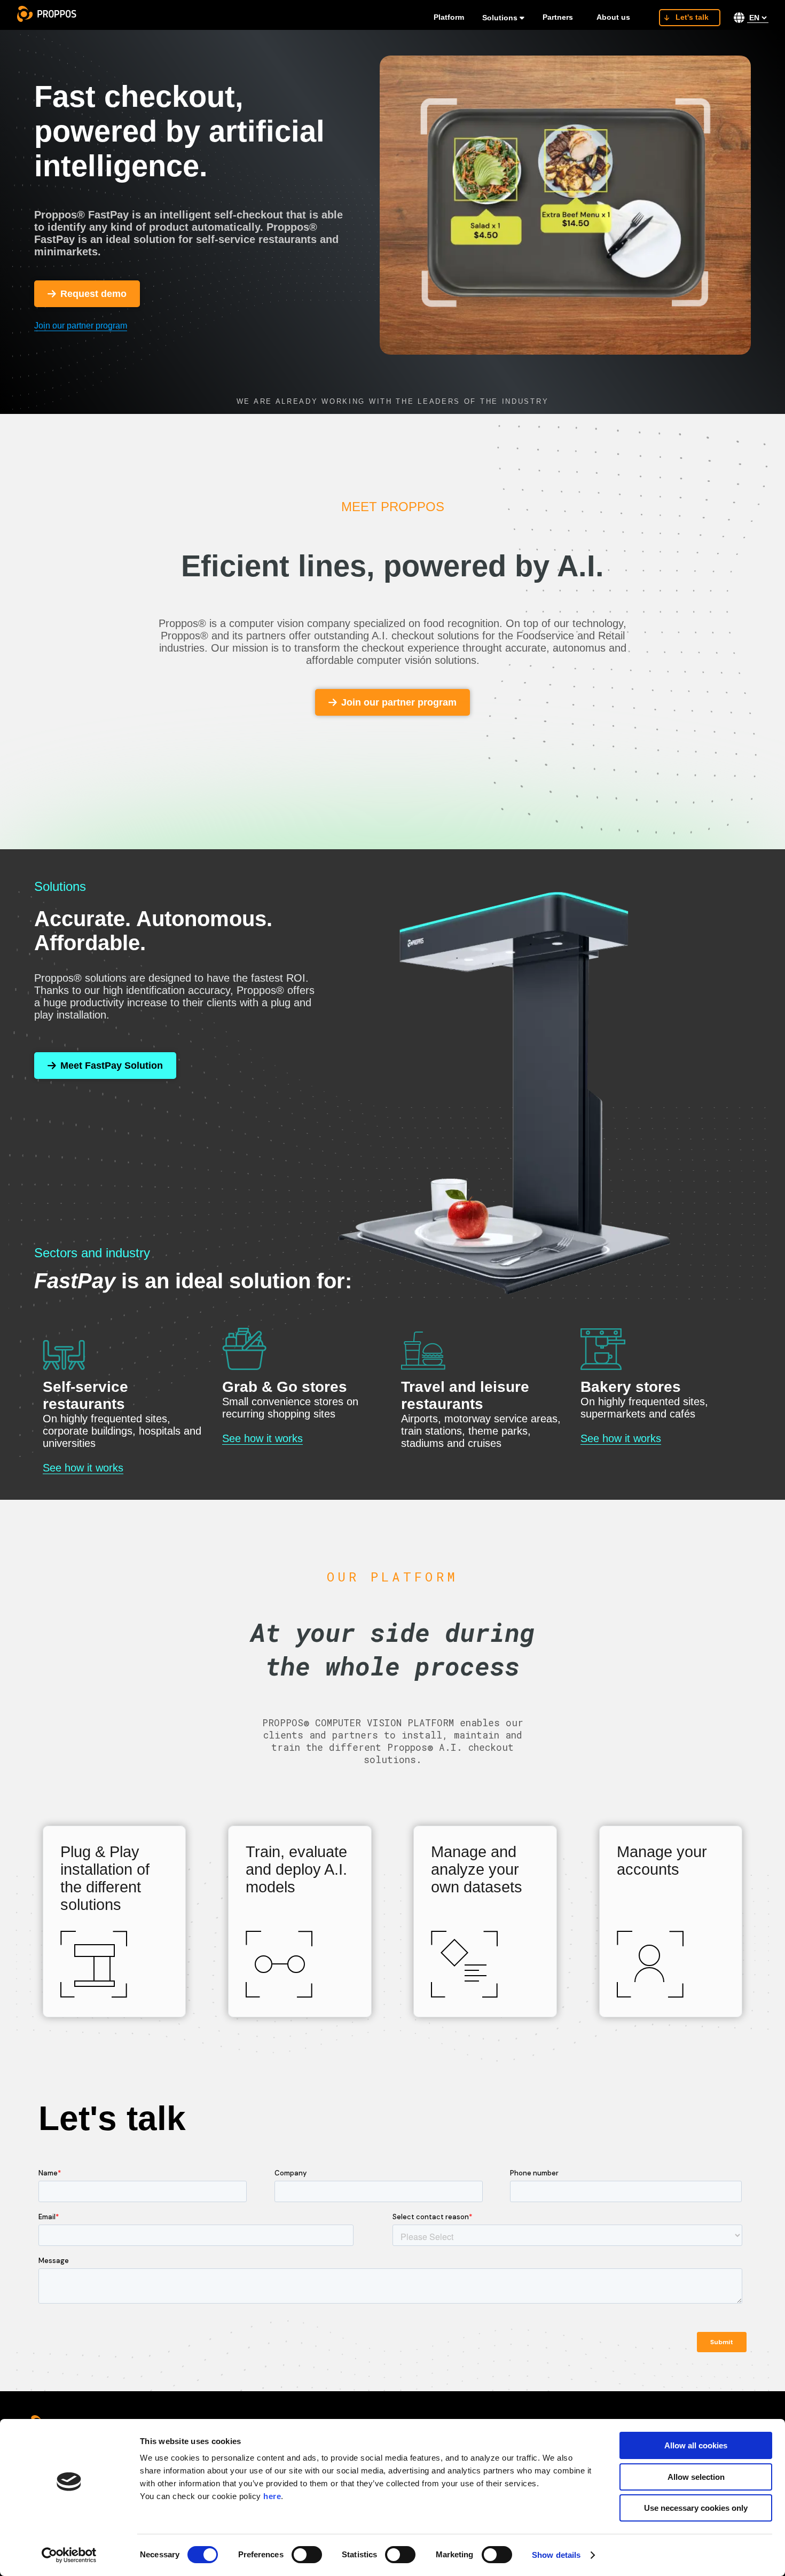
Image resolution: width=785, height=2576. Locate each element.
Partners (558, 17)
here (272, 2496)
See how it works (83, 1468)
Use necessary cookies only (696, 2508)
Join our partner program (81, 326)
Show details (556, 2555)
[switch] (307, 2555)
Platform (449, 17)
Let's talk (692, 17)
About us (613, 17)
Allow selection (696, 2477)
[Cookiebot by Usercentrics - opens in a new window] (69, 2555)
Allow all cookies (696, 2445)
